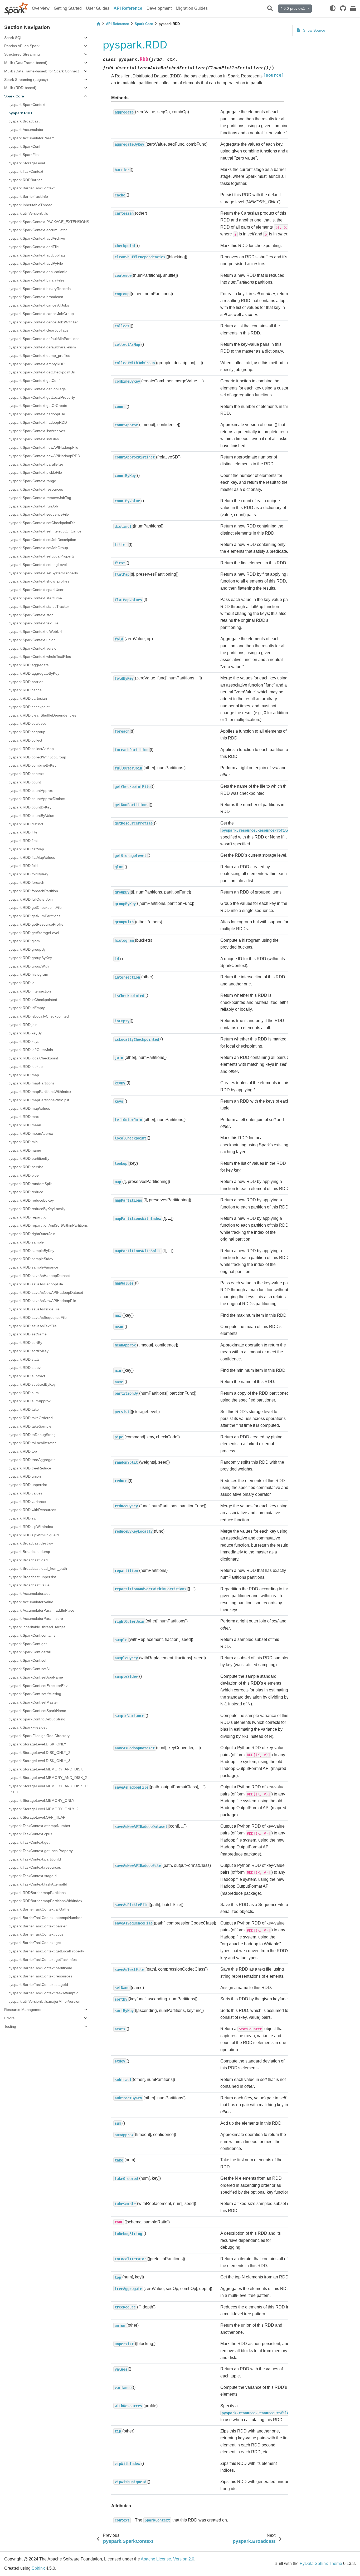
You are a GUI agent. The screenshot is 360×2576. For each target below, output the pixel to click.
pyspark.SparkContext (27, 105)
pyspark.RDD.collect (25, 740)
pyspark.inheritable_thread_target (37, 1627)
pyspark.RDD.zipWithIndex (31, 1527)
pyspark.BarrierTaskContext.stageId (38, 1985)
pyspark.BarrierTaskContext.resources (40, 1976)
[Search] (270, 9)
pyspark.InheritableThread (30, 205)
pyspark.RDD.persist (26, 1167)
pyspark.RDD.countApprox (31, 791)
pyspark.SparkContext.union (32, 640)
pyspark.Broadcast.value (29, 1585)
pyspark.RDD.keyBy (25, 1033)
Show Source (314, 30)
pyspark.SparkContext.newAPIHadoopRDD (44, 456)
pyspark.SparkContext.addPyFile (36, 263)
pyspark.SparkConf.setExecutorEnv (38, 1686)
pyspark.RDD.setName (28, 1334)
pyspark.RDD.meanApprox (31, 1133)
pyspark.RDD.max (24, 1117)
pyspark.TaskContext (26, 171)
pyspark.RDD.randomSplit (30, 1184)
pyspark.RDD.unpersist (28, 1485)
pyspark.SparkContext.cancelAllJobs (39, 305)
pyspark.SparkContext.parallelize (36, 464)
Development (159, 8)
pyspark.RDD (20, 113)
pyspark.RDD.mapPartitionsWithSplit (39, 1100)
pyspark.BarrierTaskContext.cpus (36, 1934)
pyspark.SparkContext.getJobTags (37, 389)
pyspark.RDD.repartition (28, 1217)
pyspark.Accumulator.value (31, 1602)
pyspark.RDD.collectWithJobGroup (37, 757)
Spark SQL (13, 38)
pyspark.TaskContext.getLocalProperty (41, 1851)
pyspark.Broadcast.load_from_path (38, 1568)
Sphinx (38, 2568)
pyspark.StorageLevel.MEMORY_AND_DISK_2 (48, 1778)
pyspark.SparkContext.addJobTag (37, 255)
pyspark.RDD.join (23, 1025)
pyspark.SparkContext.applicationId (38, 272)
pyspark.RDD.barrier (26, 682)
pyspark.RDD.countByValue (31, 816)
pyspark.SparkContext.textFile (33, 623)
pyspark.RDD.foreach (26, 882)
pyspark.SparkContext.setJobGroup (38, 548)
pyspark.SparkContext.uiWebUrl (35, 631)
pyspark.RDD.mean (25, 1125)
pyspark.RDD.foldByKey (28, 874)
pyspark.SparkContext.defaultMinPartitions (44, 339)
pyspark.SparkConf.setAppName (36, 1677)
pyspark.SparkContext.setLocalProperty (42, 556)
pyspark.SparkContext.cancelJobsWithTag (43, 322)
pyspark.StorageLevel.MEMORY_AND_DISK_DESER (48, 1789)
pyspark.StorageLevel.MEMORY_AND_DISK (46, 1769)
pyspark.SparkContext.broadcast (36, 297)
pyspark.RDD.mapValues (29, 1108)
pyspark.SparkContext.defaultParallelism (42, 347)
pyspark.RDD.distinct (26, 824)
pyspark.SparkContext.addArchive (37, 238)
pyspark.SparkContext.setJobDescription (42, 540)
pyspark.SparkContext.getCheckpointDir (42, 372)
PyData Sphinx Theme (321, 2563)
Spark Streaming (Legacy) (26, 80)
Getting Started (68, 8)
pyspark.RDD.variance (27, 1502)
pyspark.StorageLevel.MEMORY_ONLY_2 (43, 1809)
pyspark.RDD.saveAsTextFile (33, 1326)
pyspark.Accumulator (26, 130)
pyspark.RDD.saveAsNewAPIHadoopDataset (46, 1292)
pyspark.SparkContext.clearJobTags (38, 330)
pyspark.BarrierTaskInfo (28, 196)
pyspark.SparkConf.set (27, 1660)
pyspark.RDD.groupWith (29, 966)
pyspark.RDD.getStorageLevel (34, 933)
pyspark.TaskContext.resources (35, 1867)
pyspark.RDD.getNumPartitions (34, 916)
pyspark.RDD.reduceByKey (31, 1200)
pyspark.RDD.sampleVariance (33, 1267)
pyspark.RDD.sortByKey (28, 1351)
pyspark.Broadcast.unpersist (32, 1577)
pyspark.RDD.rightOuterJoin (32, 1234)
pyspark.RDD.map (24, 1075)
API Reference (128, 8)
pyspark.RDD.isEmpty (27, 1008)
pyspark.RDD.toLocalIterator (32, 1443)
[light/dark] (333, 8)
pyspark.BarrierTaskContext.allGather (40, 1909)
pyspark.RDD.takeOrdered (31, 1418)
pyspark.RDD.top (23, 1451)
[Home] (98, 24)
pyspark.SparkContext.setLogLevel (38, 565)
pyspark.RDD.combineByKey (32, 765)
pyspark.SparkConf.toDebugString (37, 1719)
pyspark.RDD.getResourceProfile (36, 924)
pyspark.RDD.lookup (26, 1067)
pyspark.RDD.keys (24, 1042)
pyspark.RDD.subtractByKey (32, 1384)
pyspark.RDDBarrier (25, 180)
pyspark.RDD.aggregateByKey (34, 673)
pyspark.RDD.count (25, 782)
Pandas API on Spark (22, 46)
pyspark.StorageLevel (27, 163)
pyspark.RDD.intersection (30, 991)
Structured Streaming (22, 54)
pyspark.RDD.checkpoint (29, 707)
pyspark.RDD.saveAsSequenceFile (38, 1317)
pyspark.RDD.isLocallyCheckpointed (39, 1016)
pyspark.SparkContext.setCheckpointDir (42, 523)
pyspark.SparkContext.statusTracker (39, 606)
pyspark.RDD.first (23, 841)
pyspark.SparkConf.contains (32, 1635)
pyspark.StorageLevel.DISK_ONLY (37, 1744)
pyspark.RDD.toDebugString (32, 1435)
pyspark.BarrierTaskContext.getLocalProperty (46, 1951)
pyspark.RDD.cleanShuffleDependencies (42, 715)
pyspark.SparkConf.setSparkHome (37, 1711)
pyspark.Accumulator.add (30, 1593)
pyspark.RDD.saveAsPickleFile (34, 1309)
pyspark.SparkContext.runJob (33, 506)
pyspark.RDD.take (24, 1409)
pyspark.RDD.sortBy (25, 1343)
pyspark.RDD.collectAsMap (31, 749)
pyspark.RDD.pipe (24, 1175)
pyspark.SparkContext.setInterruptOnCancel (45, 531)
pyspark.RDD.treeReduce (30, 1468)
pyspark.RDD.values (25, 1493)
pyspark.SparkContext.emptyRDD (37, 364)
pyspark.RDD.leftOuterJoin (31, 1050)
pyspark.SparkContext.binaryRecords (40, 289)
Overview (41, 8)
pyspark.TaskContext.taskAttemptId (38, 1884)
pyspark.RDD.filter (24, 832)
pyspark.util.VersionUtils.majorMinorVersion (44, 2001)
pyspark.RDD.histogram (28, 974)
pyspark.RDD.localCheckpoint (33, 1058)
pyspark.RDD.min (23, 1142)
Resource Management (24, 2010)
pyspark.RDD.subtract (27, 1376)
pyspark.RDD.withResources (32, 1510)
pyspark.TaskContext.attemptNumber (39, 1826)
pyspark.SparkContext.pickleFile (35, 472)
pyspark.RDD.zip (22, 1518)
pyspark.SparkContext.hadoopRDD (38, 422)
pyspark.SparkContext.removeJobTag (40, 498)
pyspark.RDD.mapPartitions (31, 1083)
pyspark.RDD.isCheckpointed (33, 1000)
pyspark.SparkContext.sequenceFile (39, 514)
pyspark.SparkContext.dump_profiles (39, 356)
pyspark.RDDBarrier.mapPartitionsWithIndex (45, 1901)
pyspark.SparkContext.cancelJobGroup (41, 314)
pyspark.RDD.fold (23, 866)
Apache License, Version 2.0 (167, 2559)
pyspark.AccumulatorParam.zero (36, 1618)
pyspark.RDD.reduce (26, 1192)
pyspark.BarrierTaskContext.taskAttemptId (43, 1993)
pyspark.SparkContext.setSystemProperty (43, 573)
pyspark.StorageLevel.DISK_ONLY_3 (39, 1761)
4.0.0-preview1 (293, 8)
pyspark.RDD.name (25, 1150)
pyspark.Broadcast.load (28, 1560)
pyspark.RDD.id (21, 983)
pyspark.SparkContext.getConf (34, 381)
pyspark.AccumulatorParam (31, 138)
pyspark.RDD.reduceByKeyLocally (37, 1209)
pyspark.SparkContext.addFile (34, 247)
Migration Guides (192, 8)
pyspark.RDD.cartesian (28, 698)
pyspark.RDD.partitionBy (29, 1158)
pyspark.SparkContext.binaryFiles (37, 280)
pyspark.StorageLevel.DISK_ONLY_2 (39, 1753)
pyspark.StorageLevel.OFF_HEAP (37, 1817)
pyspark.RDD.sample (26, 1242)
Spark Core (14, 96)
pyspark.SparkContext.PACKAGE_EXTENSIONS (49, 222)
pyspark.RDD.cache (25, 690)
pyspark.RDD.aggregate (29, 665)
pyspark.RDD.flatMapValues (32, 857)
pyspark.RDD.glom (24, 941)
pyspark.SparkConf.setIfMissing (35, 1694)
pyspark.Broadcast (24, 121)
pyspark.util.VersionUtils (28, 213)
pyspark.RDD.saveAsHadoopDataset (39, 1276)
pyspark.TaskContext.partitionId (35, 1859)
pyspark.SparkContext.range (32, 481)
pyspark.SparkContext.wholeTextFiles (40, 657)
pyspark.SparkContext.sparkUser (36, 590)
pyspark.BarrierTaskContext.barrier (38, 1926)
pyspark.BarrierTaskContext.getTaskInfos (43, 1960)
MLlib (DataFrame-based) (26, 63)
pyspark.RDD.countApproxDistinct (37, 799)
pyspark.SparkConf (24, 146)
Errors (9, 2018)
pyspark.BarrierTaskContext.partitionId (40, 1968)
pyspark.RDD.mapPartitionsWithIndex (40, 1092)
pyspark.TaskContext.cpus (30, 1834)
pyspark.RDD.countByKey (30, 807)
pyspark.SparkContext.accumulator (38, 230)
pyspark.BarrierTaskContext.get (35, 1943)
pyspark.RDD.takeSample (30, 1426)
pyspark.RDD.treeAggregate (32, 1460)
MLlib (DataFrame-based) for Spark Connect (42, 71)
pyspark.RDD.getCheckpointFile (35, 907)
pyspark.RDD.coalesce (27, 723)
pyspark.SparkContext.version (33, 648)
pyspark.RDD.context (26, 774)
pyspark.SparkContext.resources (36, 489)
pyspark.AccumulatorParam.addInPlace (41, 1610)
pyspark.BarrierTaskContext (31, 188)
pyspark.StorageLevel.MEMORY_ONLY (41, 1800)
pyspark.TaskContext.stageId (33, 1876)
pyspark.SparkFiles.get (28, 1727)
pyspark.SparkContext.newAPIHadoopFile (43, 447)
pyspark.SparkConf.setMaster (33, 1702)
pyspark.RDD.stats (24, 1359)
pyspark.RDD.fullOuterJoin (31, 899)
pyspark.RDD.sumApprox (30, 1401)
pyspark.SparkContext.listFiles (34, 439)
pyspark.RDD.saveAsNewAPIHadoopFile (42, 1301)
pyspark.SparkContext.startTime (35, 598)
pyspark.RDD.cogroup (27, 732)
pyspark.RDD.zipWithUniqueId (34, 1535)
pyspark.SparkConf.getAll (30, 1652)
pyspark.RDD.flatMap (26, 849)
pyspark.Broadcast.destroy (31, 1543)
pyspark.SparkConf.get (28, 1644)
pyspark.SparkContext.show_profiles (39, 581)
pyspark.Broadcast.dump (29, 1552)
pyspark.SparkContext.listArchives (37, 431)
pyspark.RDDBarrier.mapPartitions (37, 1893)
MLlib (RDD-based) (20, 88)
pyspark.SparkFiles (24, 155)
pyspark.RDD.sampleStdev (31, 1259)
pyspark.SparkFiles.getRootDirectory (39, 1736)
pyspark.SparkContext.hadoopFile (37, 414)
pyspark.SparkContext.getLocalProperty (42, 397)
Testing (10, 2026)
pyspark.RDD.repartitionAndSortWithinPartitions (48, 1225)
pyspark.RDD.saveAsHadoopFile (36, 1284)
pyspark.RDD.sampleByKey (31, 1251)
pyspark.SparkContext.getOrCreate (38, 406)
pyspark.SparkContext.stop (31, 615)
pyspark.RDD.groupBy (27, 949)
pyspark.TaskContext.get (29, 1842)
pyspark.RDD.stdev (25, 1368)
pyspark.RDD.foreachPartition (33, 891)
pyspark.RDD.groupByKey (30, 958)
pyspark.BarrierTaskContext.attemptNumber (45, 1918)
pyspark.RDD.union (25, 1476)
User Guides (98, 8)
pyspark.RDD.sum (24, 1393)
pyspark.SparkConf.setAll (29, 1669)
